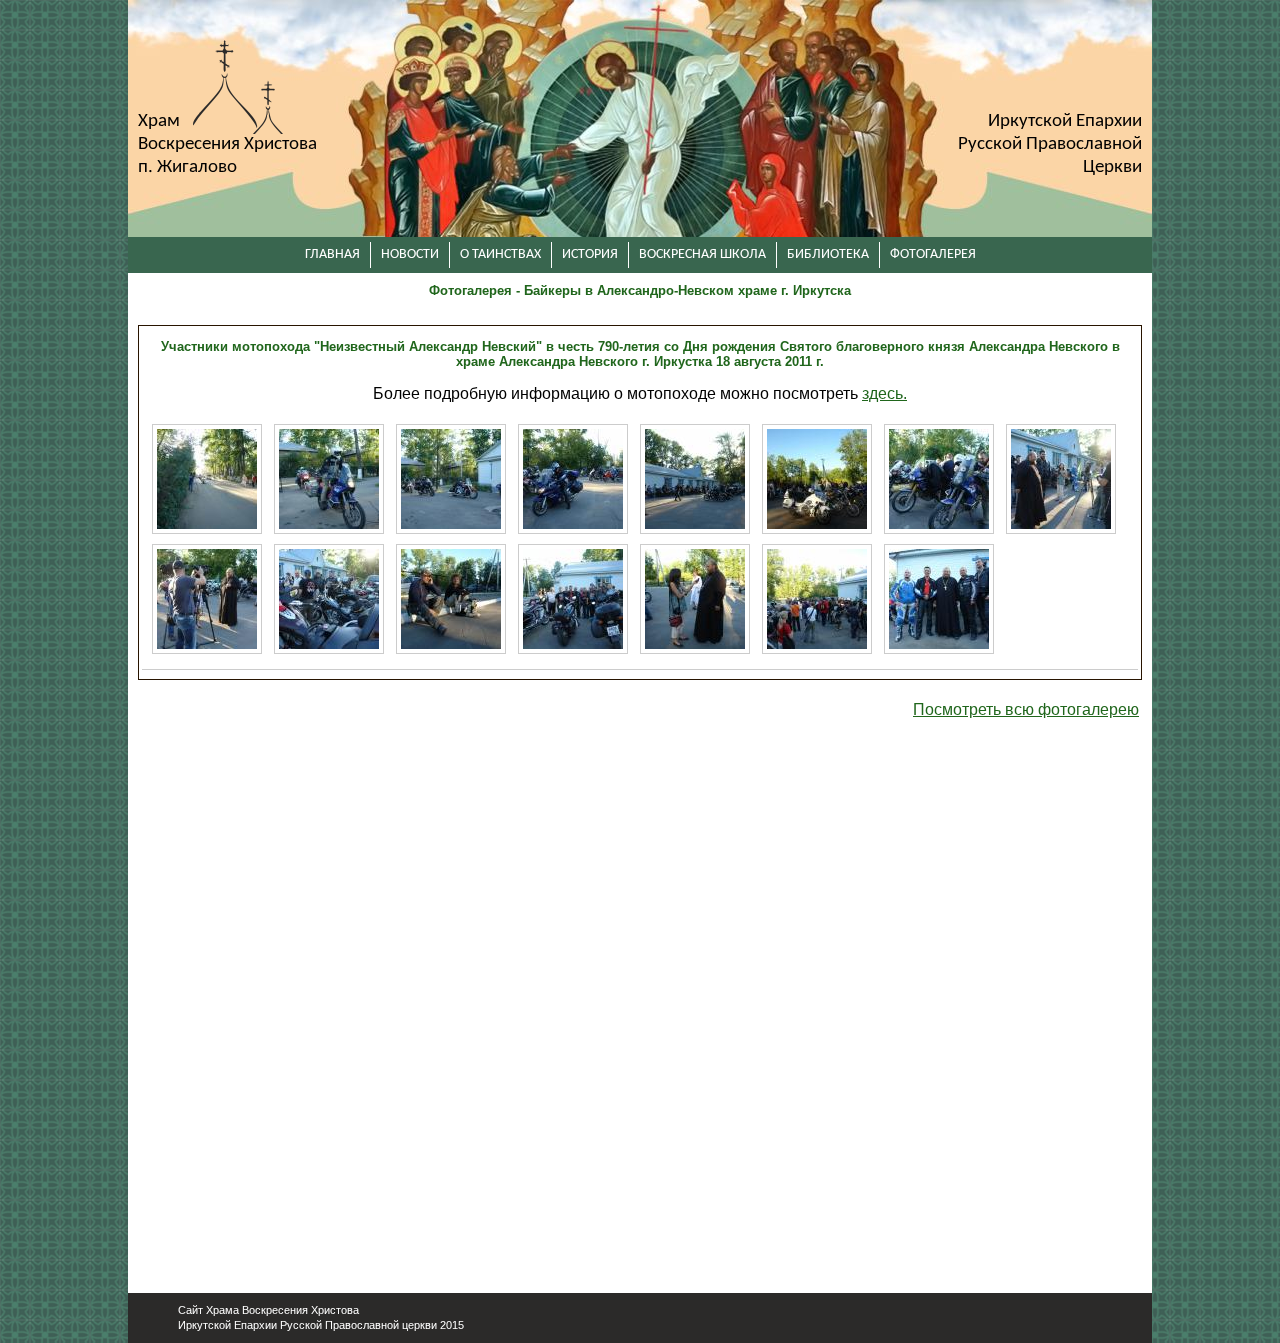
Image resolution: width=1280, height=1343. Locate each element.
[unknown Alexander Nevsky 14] (695, 599)
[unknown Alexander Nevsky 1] (207, 479)
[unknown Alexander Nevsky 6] (817, 479)
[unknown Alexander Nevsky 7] (939, 479)
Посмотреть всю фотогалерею (1026, 709)
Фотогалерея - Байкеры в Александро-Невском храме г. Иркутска (640, 290)
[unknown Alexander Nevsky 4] (573, 479)
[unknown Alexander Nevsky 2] (329, 479)
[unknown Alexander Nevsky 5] (695, 479)
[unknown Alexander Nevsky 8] (1061, 479)
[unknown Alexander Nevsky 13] (573, 599)
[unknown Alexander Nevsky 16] (939, 599)
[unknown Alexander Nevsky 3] (451, 479)
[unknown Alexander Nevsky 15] (817, 599)
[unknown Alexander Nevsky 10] (329, 599)
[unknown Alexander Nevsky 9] (207, 599)
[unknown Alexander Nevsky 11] (451, 599)
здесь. (884, 393)
